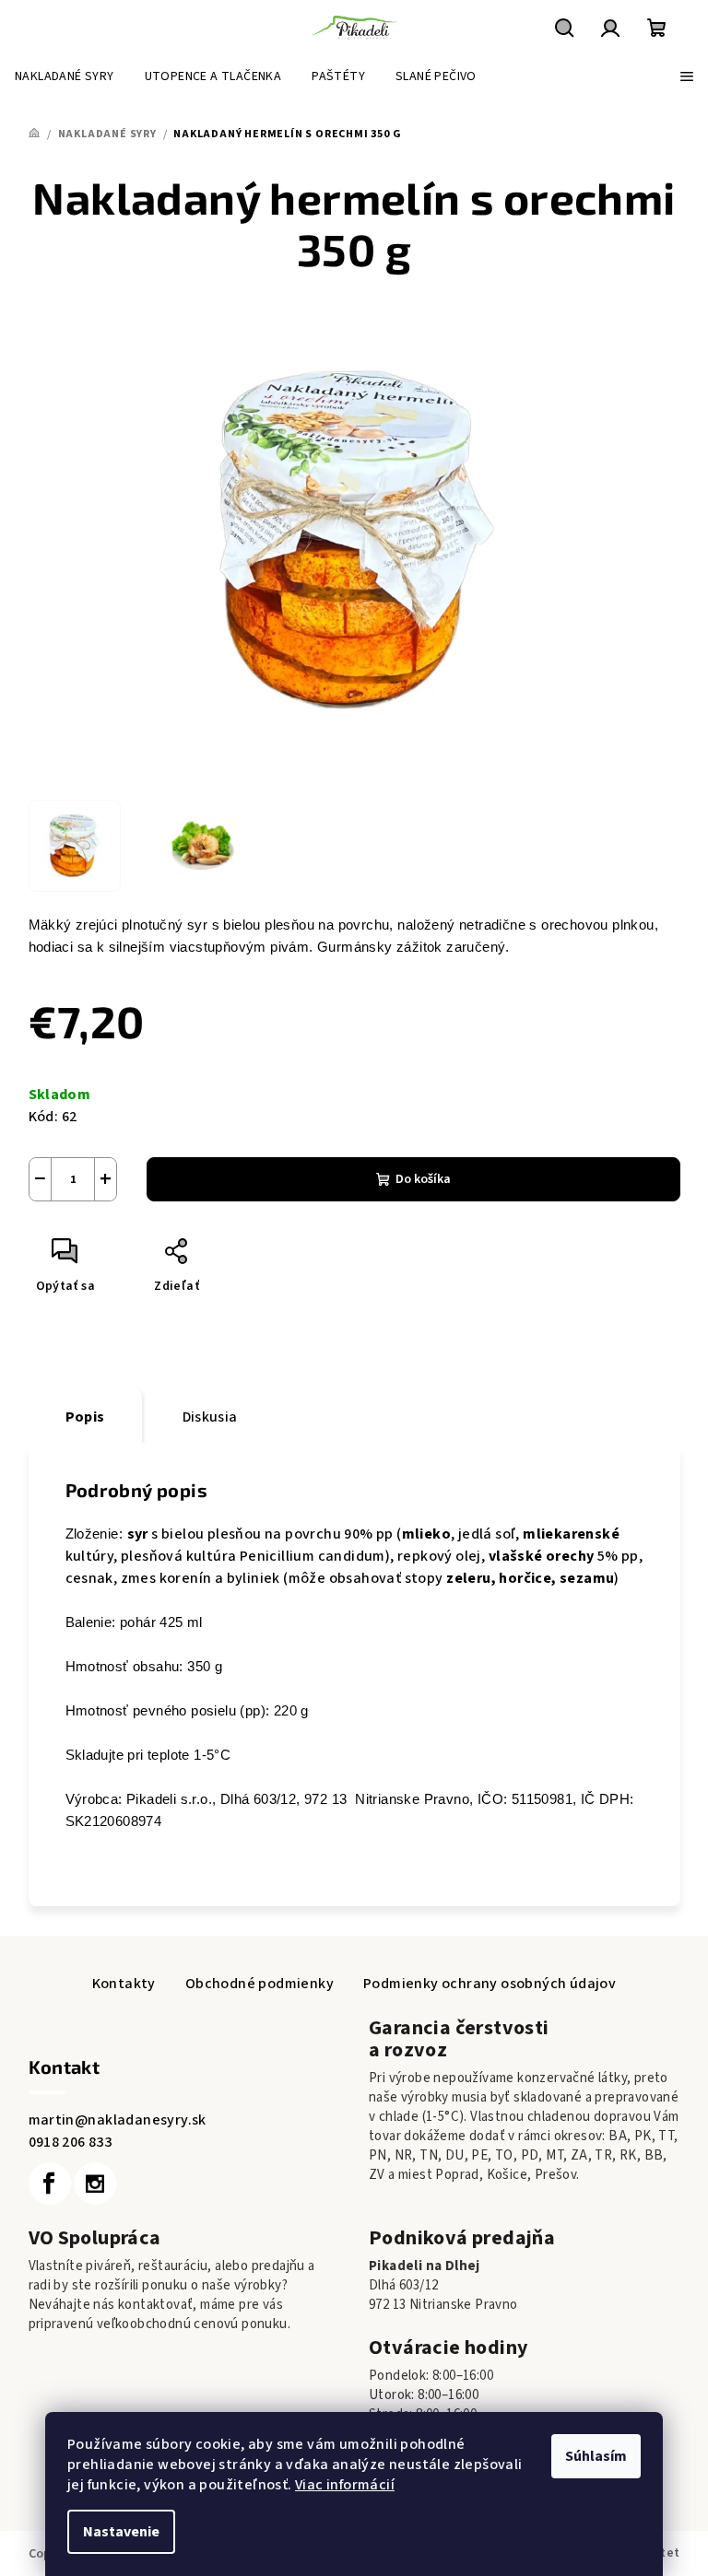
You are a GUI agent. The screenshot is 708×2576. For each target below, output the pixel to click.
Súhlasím (596, 2456)
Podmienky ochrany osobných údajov (490, 1984)
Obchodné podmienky (260, 1984)
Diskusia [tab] (210, 1417)
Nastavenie (121, 2532)
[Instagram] (95, 2184)
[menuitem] (65, 76)
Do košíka (423, 1179)
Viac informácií (345, 2485)
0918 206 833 (71, 2142)
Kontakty (124, 1984)
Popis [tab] (85, 1417)
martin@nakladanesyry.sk (118, 2120)
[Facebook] (50, 2184)
